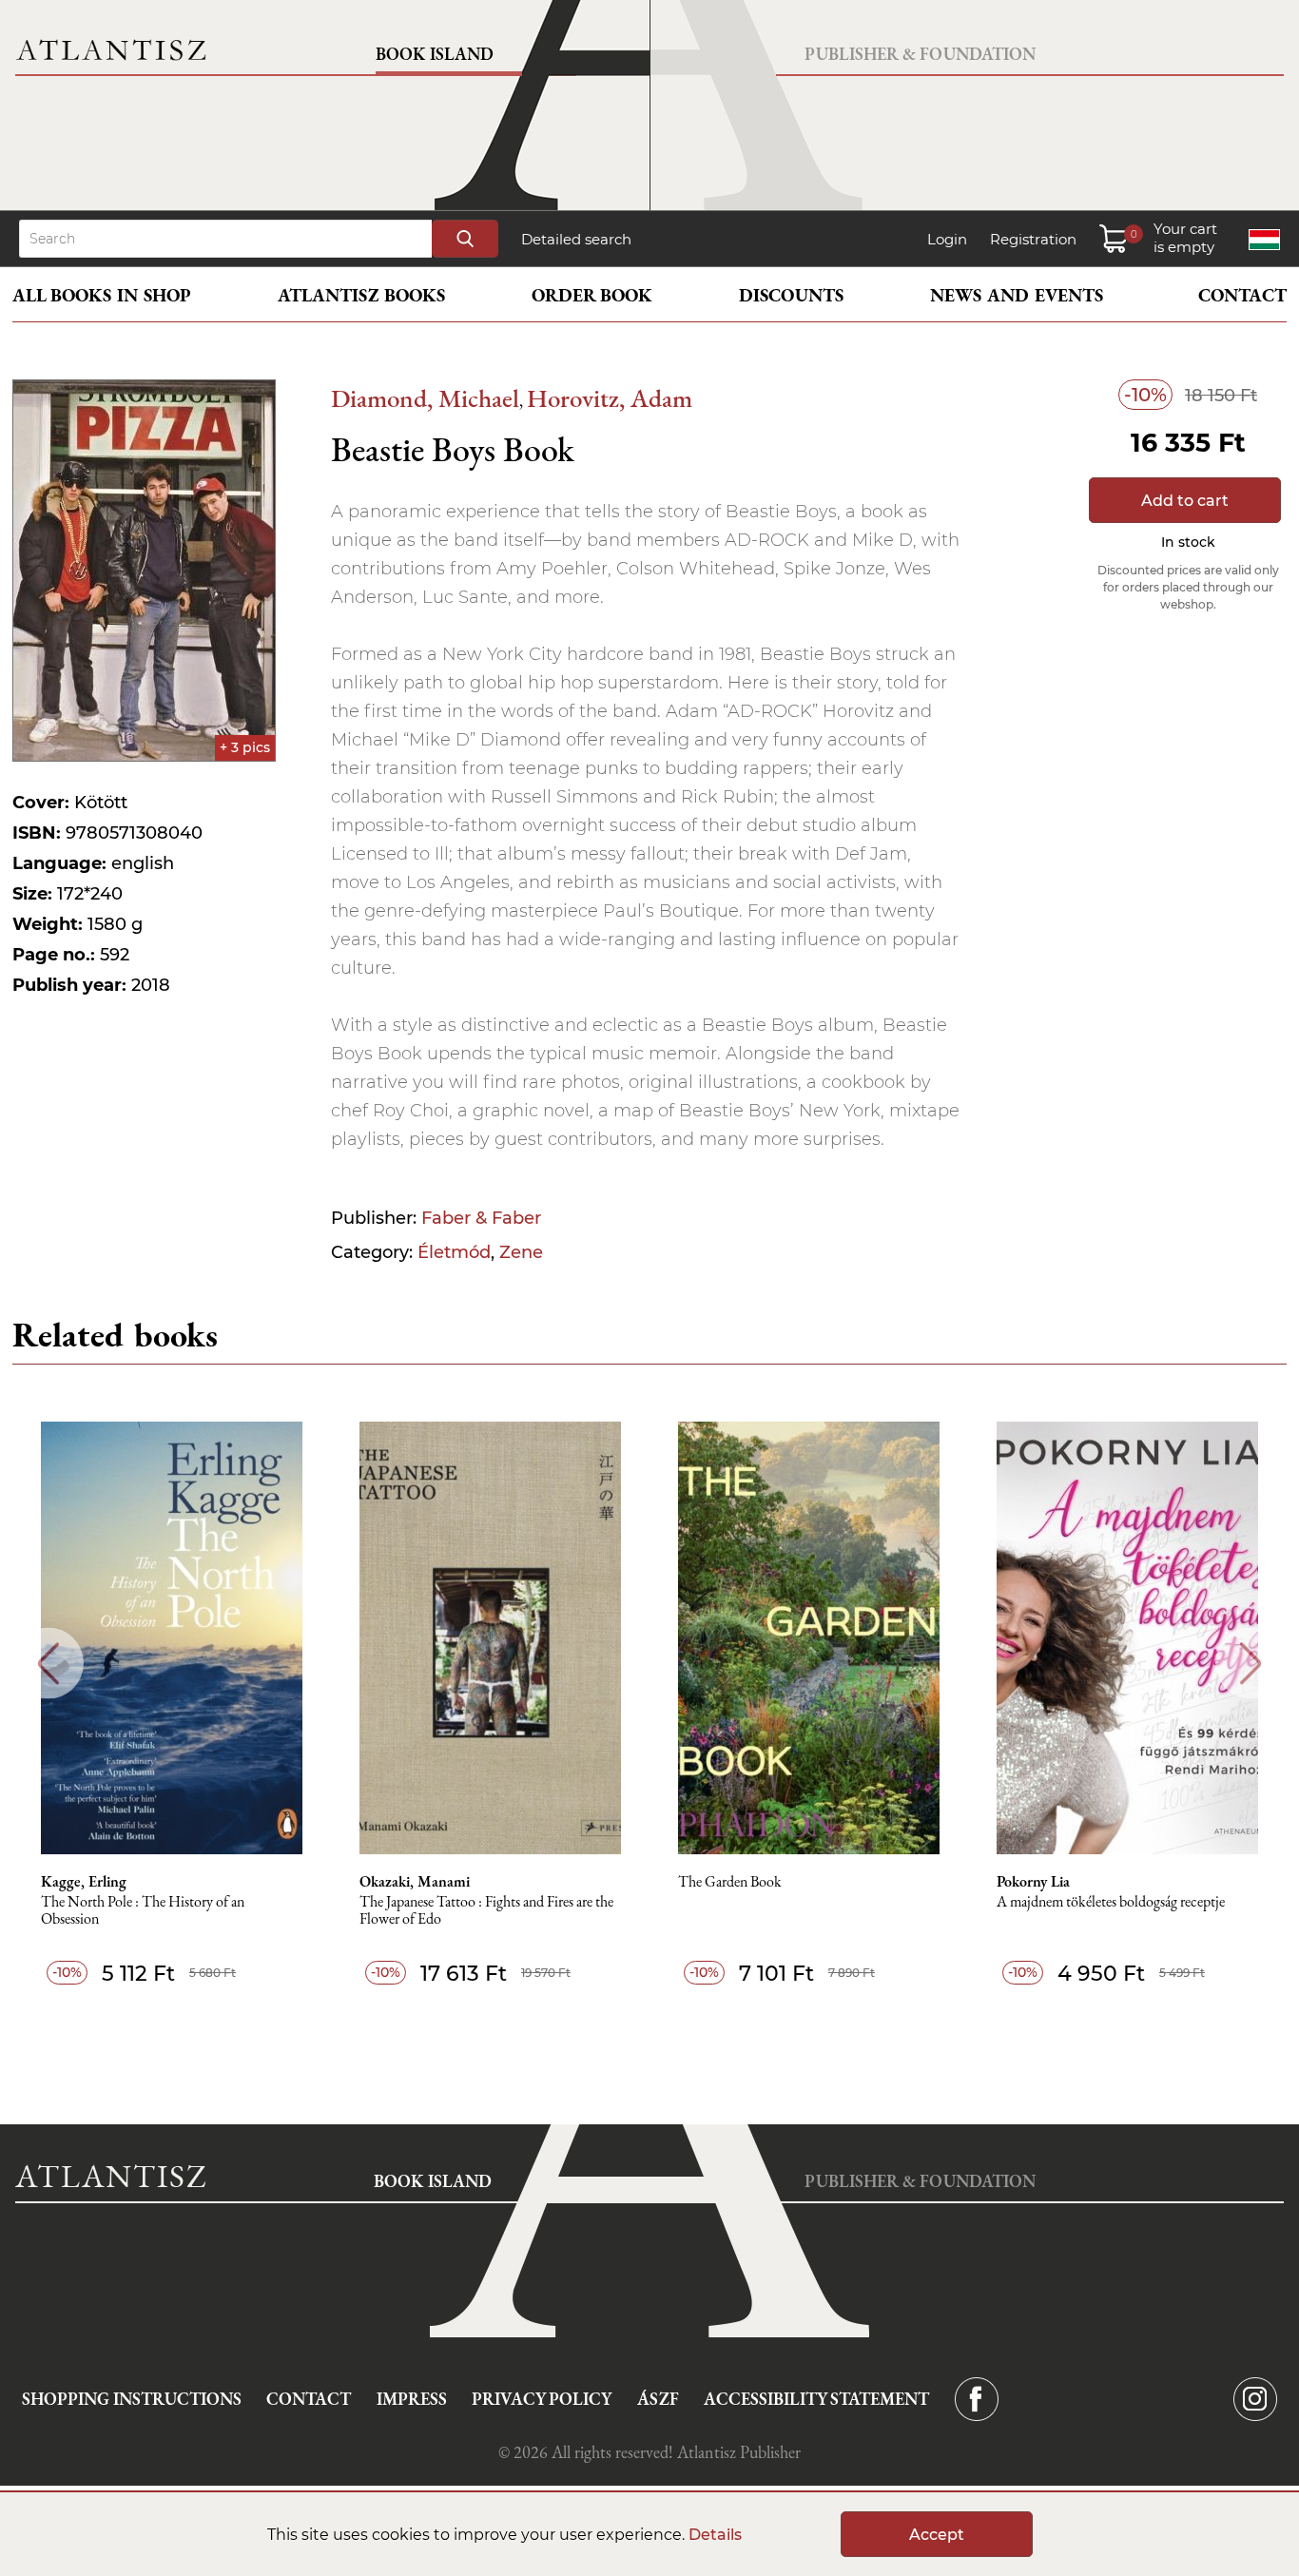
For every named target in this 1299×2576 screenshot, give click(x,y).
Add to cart (1185, 501)
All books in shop (102, 295)
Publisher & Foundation (920, 54)
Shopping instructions (132, 2399)
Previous (48, 1664)
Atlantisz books (361, 295)
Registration (1033, 239)
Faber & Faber (481, 1218)
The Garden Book (730, 1882)
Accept (937, 2535)
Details (715, 2535)
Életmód (454, 1252)
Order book (592, 295)
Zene (521, 1252)
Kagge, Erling (84, 1882)
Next (1251, 1664)
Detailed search (576, 239)
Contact (1242, 295)
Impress (412, 2399)
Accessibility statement (816, 2399)
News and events (1017, 295)
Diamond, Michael (425, 398)
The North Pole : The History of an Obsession (143, 1911)
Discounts (791, 295)
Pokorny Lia (1033, 1882)
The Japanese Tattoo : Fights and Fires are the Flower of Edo (486, 1911)
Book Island (435, 54)
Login (947, 239)
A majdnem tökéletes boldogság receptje (1111, 1902)
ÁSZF (658, 2399)
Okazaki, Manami (415, 1882)
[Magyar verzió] (1264, 240)
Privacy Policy (542, 2399)
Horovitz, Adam (610, 398)
